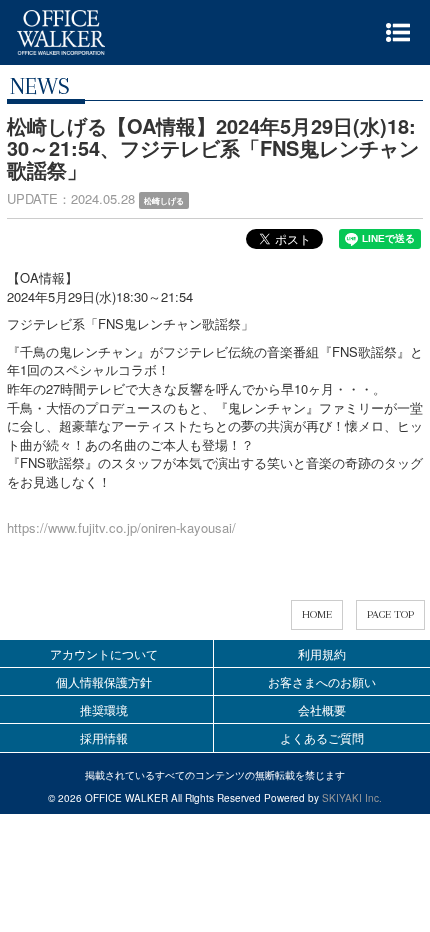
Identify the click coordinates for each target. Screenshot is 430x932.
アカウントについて (104, 653)
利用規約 (322, 653)
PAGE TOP (390, 614)
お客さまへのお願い (322, 681)
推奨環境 (104, 709)
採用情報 (104, 737)
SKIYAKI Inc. (352, 798)
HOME (317, 614)
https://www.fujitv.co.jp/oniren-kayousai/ (121, 527)
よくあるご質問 (322, 737)
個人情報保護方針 (104, 681)
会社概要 (322, 709)
